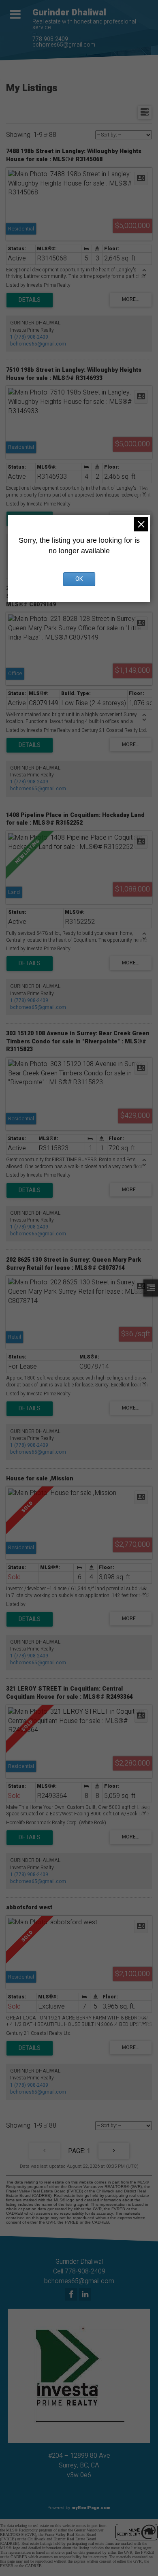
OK (79, 579)
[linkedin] (86, 2295)
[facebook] (72, 2295)
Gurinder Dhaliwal (69, 13)
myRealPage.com (91, 2508)
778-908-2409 (50, 39)
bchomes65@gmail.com (64, 45)
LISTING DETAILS (30, 300)
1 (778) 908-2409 (29, 337)
